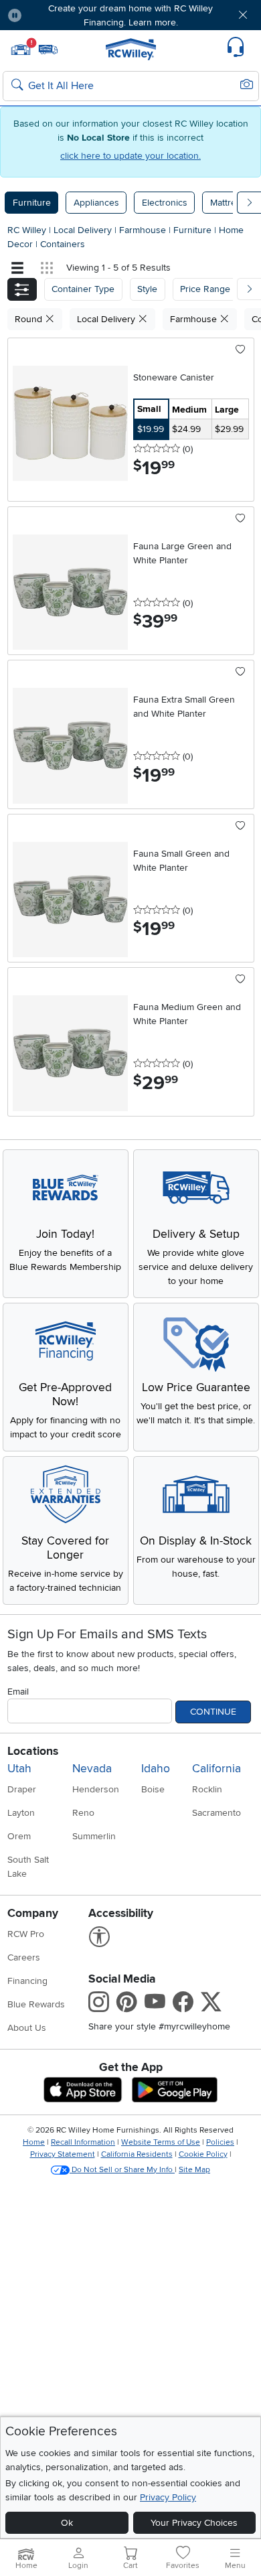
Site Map (194, 2170)
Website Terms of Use (161, 2142)
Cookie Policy (203, 2154)
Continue (213, 1712)
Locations (33, 1751)
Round (30, 319)
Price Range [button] (205, 289)
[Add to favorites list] (241, 350)
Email (18, 1692)
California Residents (137, 2154)
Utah (19, 1769)
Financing (27, 1981)
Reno (83, 1813)
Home (34, 2142)
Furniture (32, 203)
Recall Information (83, 2142)
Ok (67, 2523)
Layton (21, 1813)
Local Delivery (84, 230)
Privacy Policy (168, 2497)
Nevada (92, 1769)
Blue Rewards (36, 2004)
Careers (24, 1957)
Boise (153, 1789)
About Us (27, 2028)
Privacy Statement (63, 2154)
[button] (53, 15)
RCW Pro (26, 1934)
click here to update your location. (130, 156)
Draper (22, 1789)
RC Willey (27, 230)
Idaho (156, 1769)
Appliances (96, 203)
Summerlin (94, 1836)
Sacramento (216, 1813)
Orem (19, 1836)
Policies (220, 2142)
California (216, 1769)
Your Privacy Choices (194, 2523)
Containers (63, 244)
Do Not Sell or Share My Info (122, 2170)
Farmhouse (144, 230)
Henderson (96, 1789)
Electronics (165, 203)
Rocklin (207, 1789)
